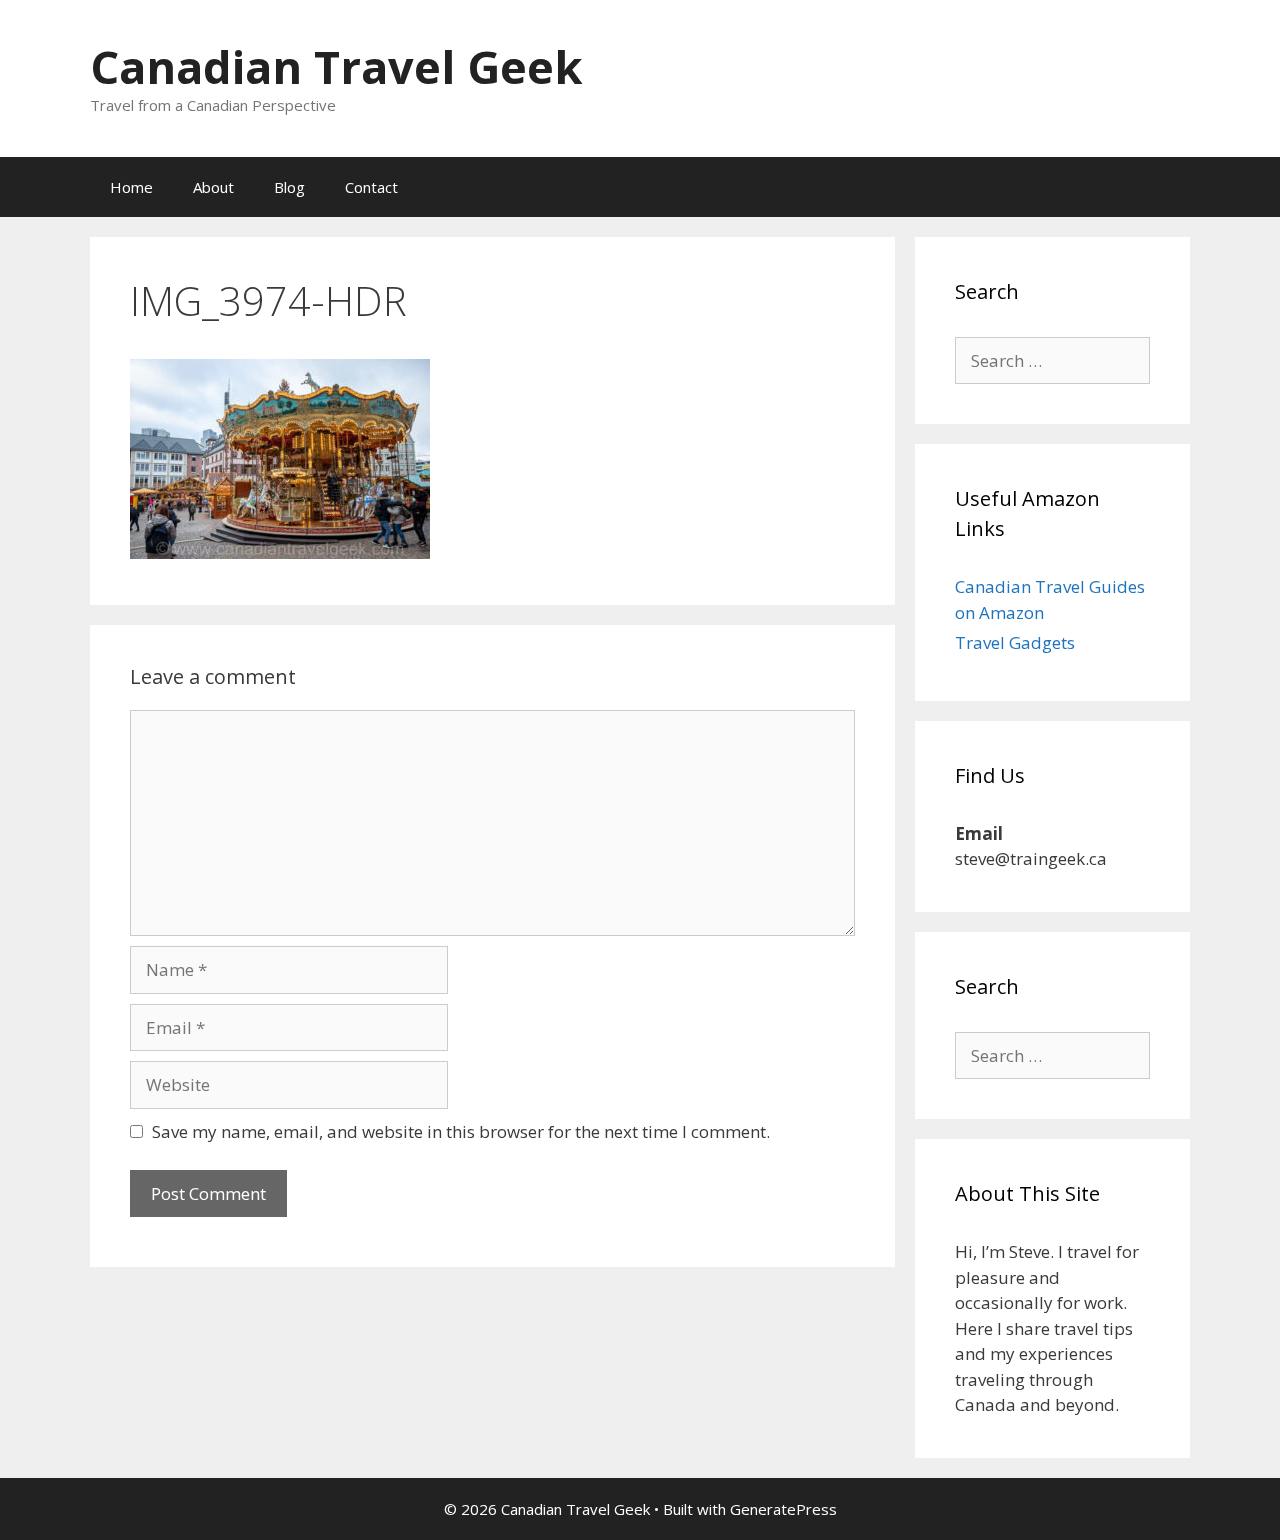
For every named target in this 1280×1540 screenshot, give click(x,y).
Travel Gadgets (1015, 642)
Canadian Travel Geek (336, 66)
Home (131, 187)
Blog (289, 187)
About (213, 187)
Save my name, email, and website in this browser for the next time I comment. (461, 1131)
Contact (371, 187)
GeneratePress (783, 1509)
